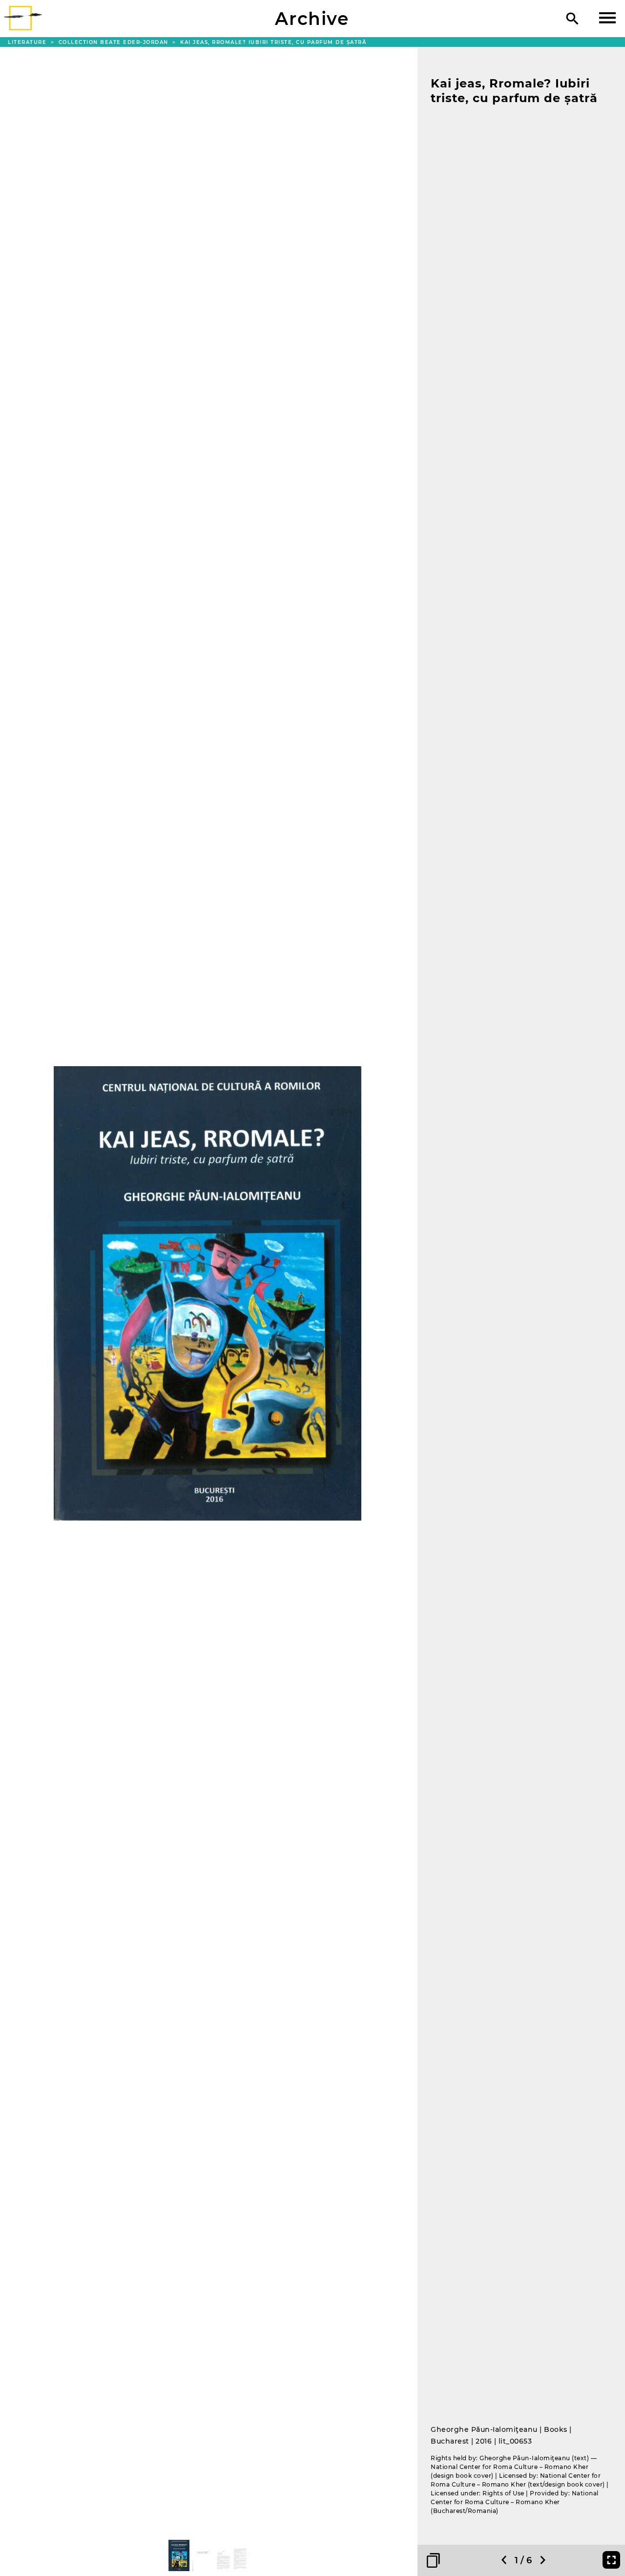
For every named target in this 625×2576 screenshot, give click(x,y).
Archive (312, 19)
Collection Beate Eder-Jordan (115, 42)
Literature (28, 42)
